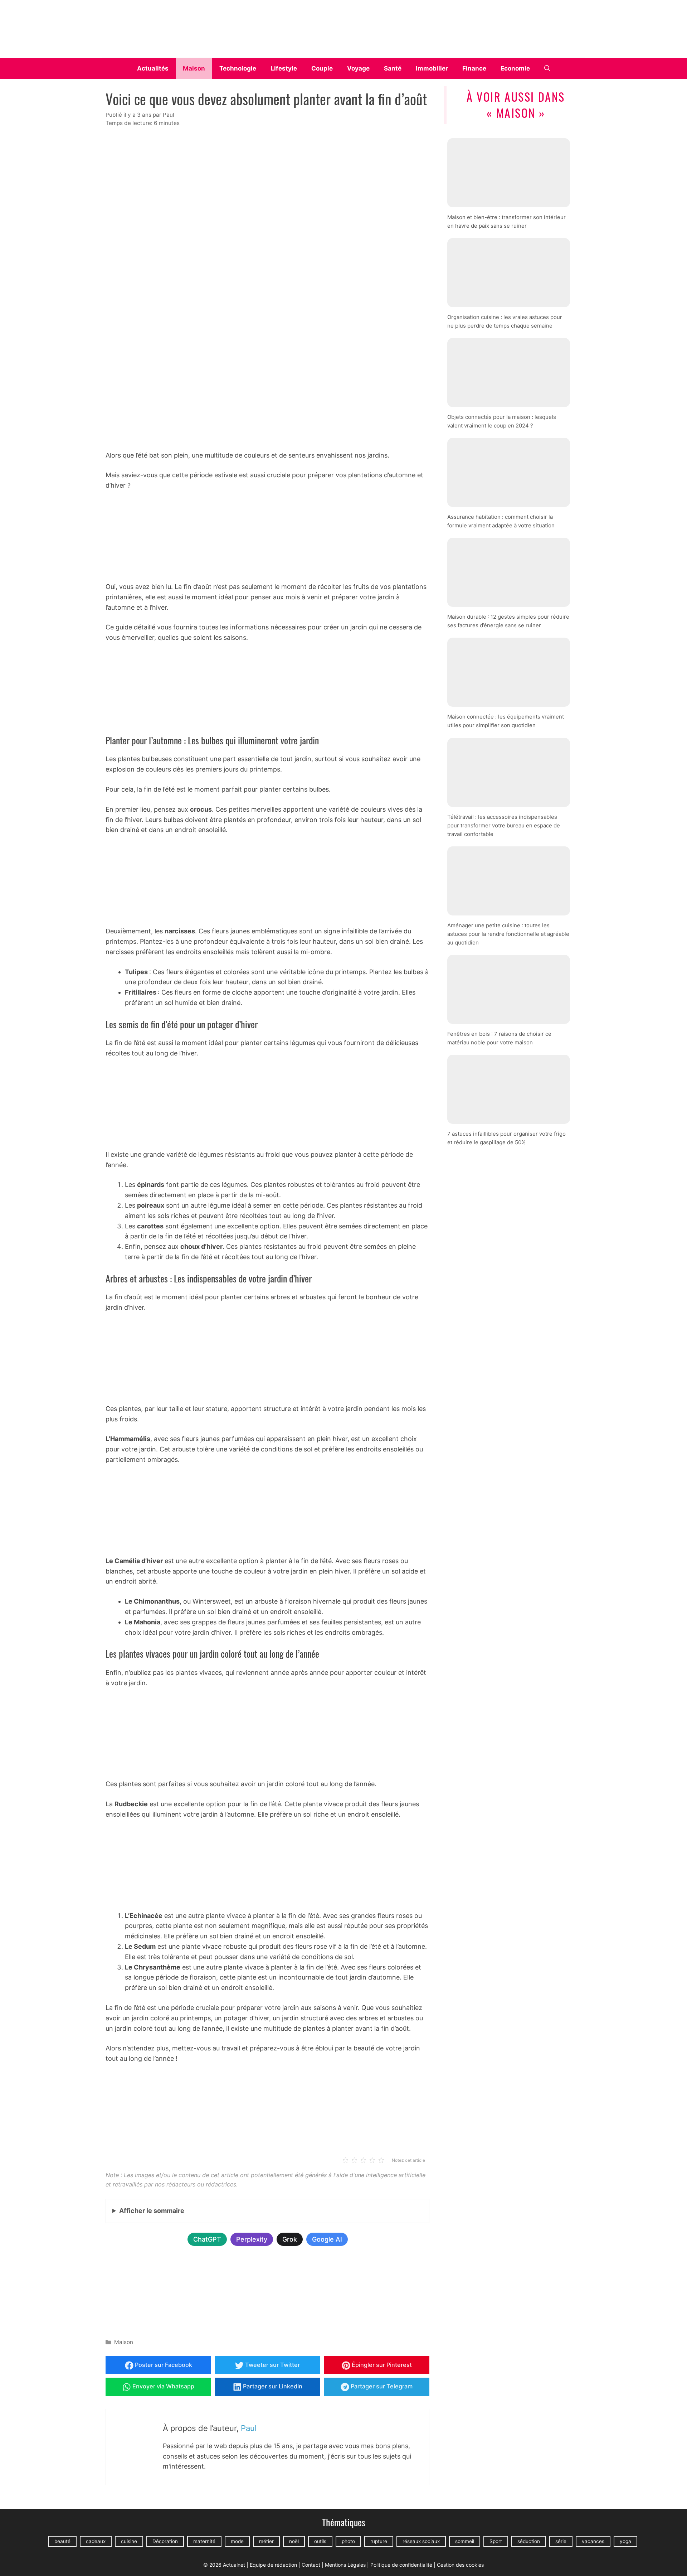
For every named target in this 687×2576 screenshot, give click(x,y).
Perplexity (252, 2239)
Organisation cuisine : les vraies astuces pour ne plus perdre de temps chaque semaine (505, 321)
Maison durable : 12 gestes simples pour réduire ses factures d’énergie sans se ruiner (508, 621)
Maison (194, 68)
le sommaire (152, 2211)
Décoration (165, 2542)
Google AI (327, 2239)
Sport (496, 2542)
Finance (474, 68)
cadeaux (96, 2542)
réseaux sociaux (421, 2542)
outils (320, 2542)
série (561, 2542)
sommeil (465, 2542)
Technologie (238, 68)
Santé (393, 68)
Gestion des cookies (460, 2565)
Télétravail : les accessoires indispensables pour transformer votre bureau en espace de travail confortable (504, 825)
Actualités (153, 68)
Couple (322, 68)
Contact (311, 2565)
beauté (62, 2542)
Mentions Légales (345, 2565)
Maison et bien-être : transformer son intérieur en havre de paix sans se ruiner (506, 221)
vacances (593, 2542)
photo (348, 2542)
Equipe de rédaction (273, 2565)
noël (294, 2542)
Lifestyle (284, 68)
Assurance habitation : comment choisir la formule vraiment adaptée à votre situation (501, 521)
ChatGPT (207, 2239)
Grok (290, 2239)
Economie (515, 68)
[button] (547, 68)
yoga (625, 2542)
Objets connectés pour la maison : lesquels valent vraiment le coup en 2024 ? (502, 421)
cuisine (129, 2542)
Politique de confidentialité (401, 2565)
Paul (249, 2428)
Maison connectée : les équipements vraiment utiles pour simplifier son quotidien (506, 721)
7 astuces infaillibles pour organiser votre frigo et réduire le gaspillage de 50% (506, 1138)
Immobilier (432, 68)
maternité (204, 2542)
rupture (379, 2542)
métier (266, 2542)
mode (237, 2542)
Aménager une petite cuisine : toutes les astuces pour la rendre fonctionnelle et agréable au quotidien (508, 934)
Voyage (358, 68)
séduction (529, 2542)
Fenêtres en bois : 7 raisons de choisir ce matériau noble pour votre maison (499, 1038)
